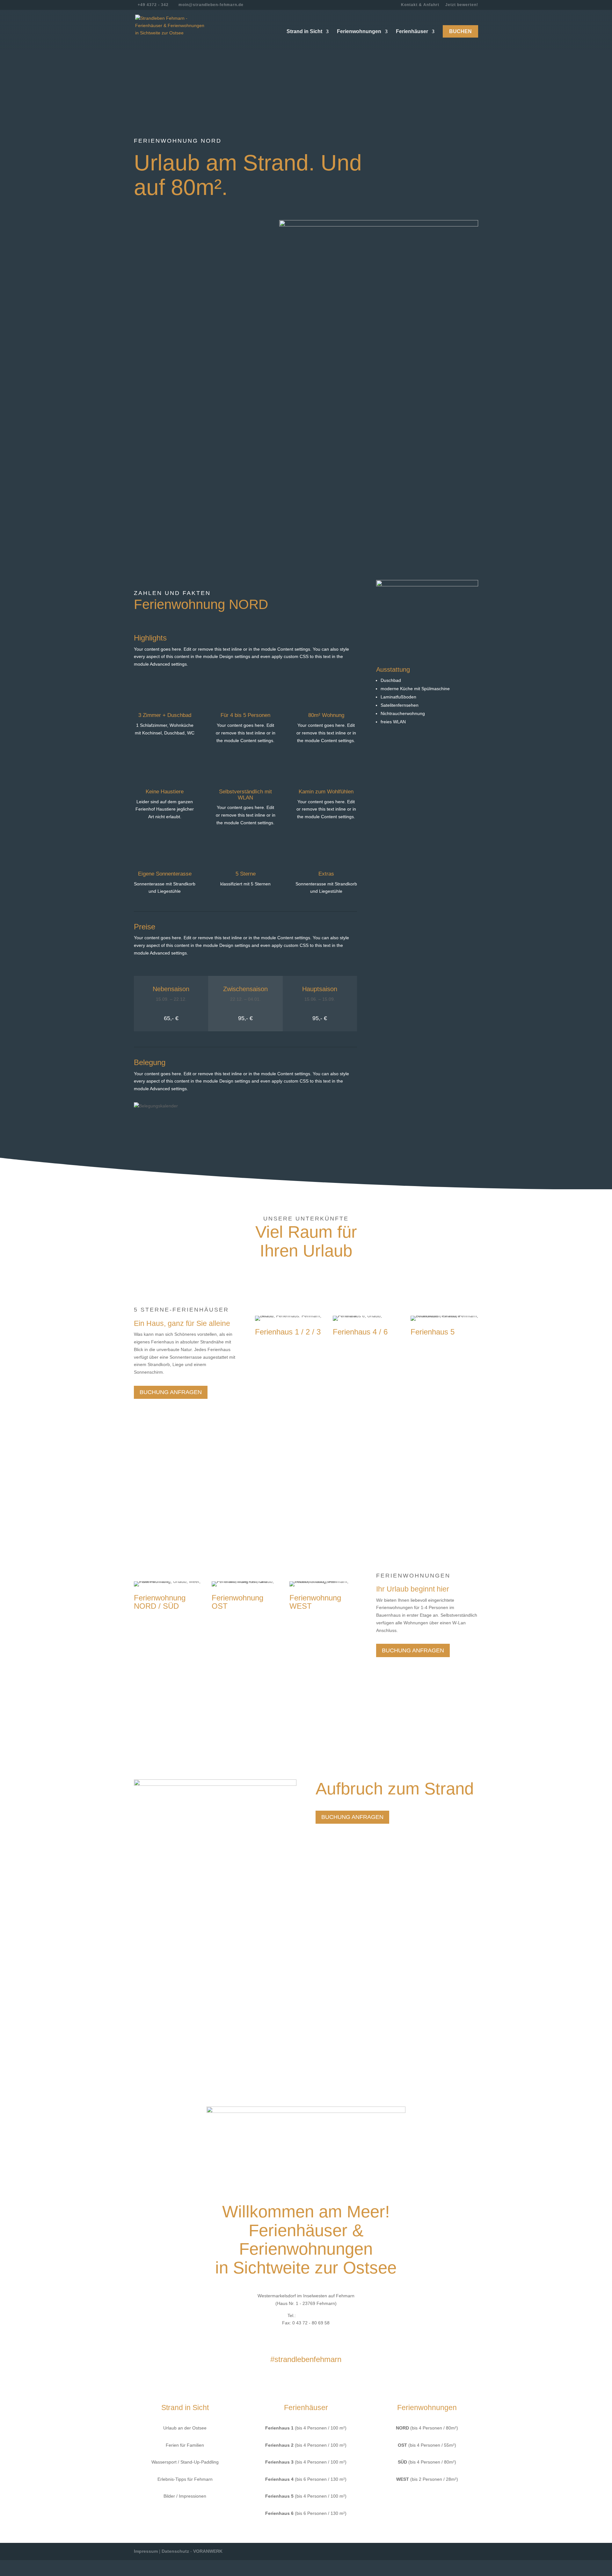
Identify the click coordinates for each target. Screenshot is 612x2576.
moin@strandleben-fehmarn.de (314, 2335)
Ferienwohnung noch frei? (186, 338)
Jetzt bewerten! (462, 5)
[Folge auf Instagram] (312, 2379)
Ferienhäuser (412, 31)
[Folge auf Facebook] (300, 2379)
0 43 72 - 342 (311, 2315)
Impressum (146, 2551)
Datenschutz (175, 2551)
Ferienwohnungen (359, 31)
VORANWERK (208, 2551)
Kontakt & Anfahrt (420, 5)
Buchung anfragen (171, 1126)
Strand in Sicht (304, 31)
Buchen (460, 31)
